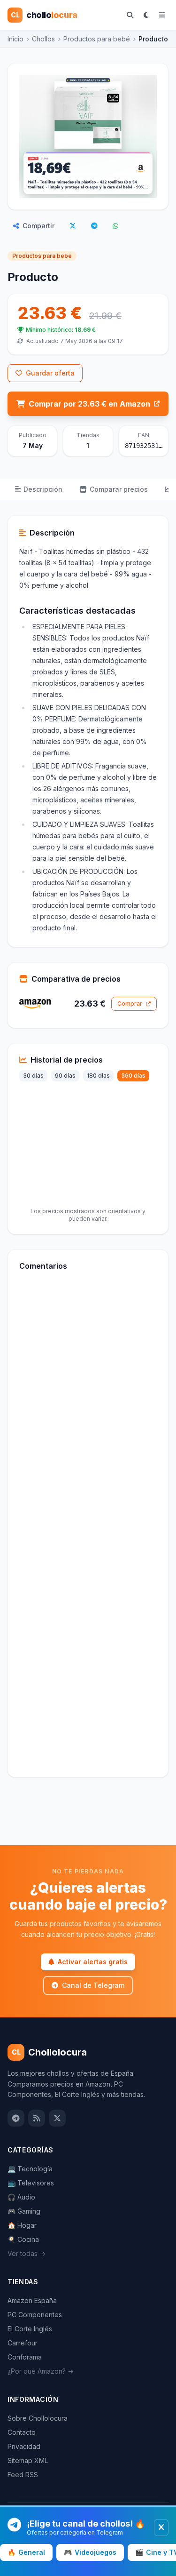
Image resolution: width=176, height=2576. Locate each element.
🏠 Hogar (22, 2225)
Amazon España (32, 2300)
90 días (65, 1076)
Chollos (43, 39)
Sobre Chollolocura (38, 2418)
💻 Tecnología (30, 2169)
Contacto (22, 2432)
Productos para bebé (97, 39)
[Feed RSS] (37, 2118)
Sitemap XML (28, 2460)
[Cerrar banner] (161, 2528)
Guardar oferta (50, 373)
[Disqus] (88, 1407)
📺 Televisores (31, 2183)
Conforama (25, 2357)
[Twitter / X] (57, 2118)
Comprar (130, 1004)
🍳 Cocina (23, 2239)
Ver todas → (27, 2253)
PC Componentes (35, 2315)
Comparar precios (119, 489)
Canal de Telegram (93, 1985)
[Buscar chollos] (130, 15)
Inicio (15, 39)
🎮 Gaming (24, 2211)
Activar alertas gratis (93, 1962)
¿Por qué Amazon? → (41, 2371)
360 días (133, 1076)
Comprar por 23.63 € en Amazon (89, 404)
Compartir (38, 226)
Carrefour (23, 2343)
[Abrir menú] (162, 15)
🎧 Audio (21, 2197)
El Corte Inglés (30, 2329)
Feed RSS (23, 2475)
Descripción (43, 489)
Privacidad (24, 2446)
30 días (33, 1076)
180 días (98, 1076)
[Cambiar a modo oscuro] (146, 15)
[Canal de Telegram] (16, 2118)
